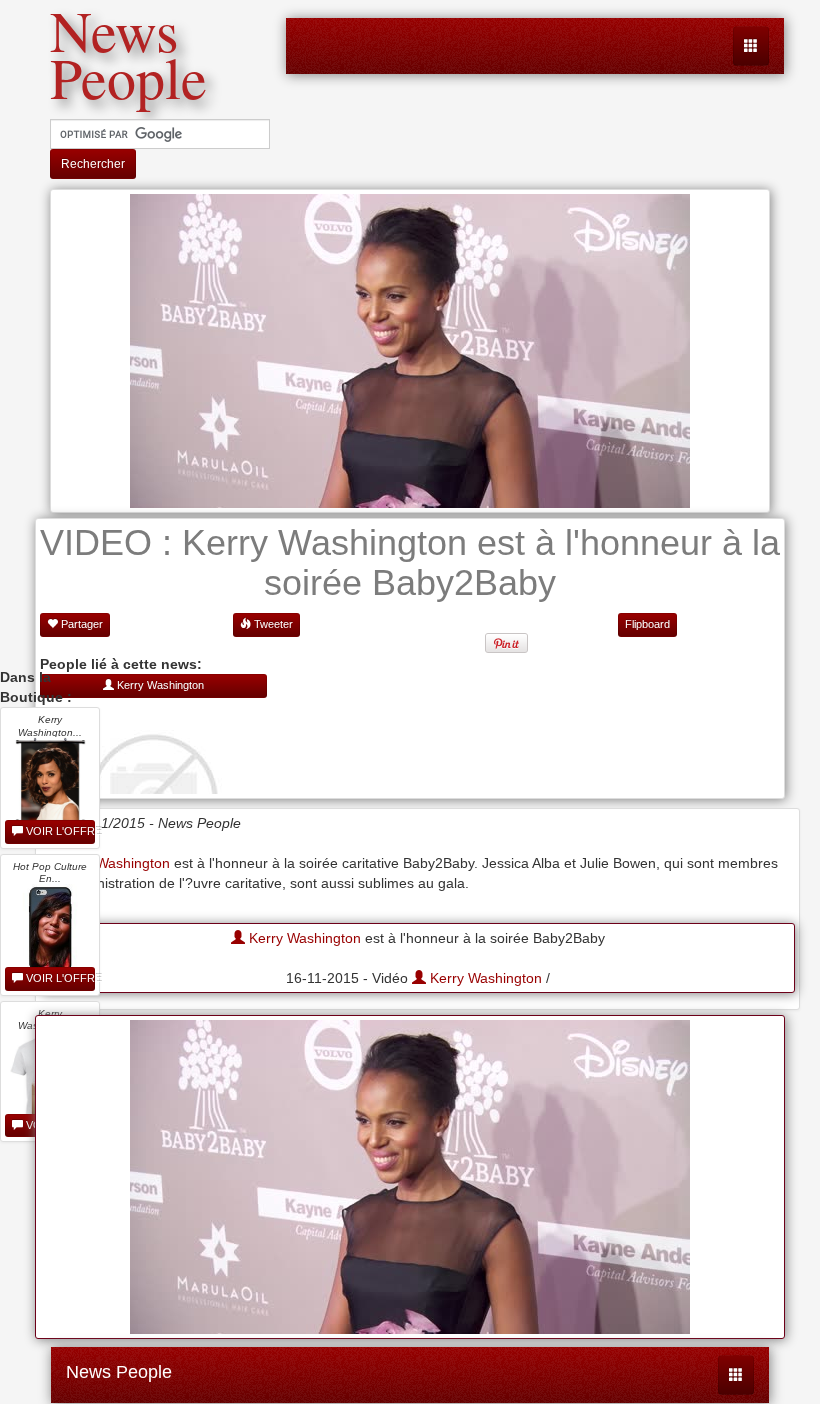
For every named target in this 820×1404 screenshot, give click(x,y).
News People (119, 1372)
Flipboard (647, 624)
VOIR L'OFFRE (59, 831)
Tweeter (272, 624)
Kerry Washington (303, 938)
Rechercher (93, 164)
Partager (80, 624)
